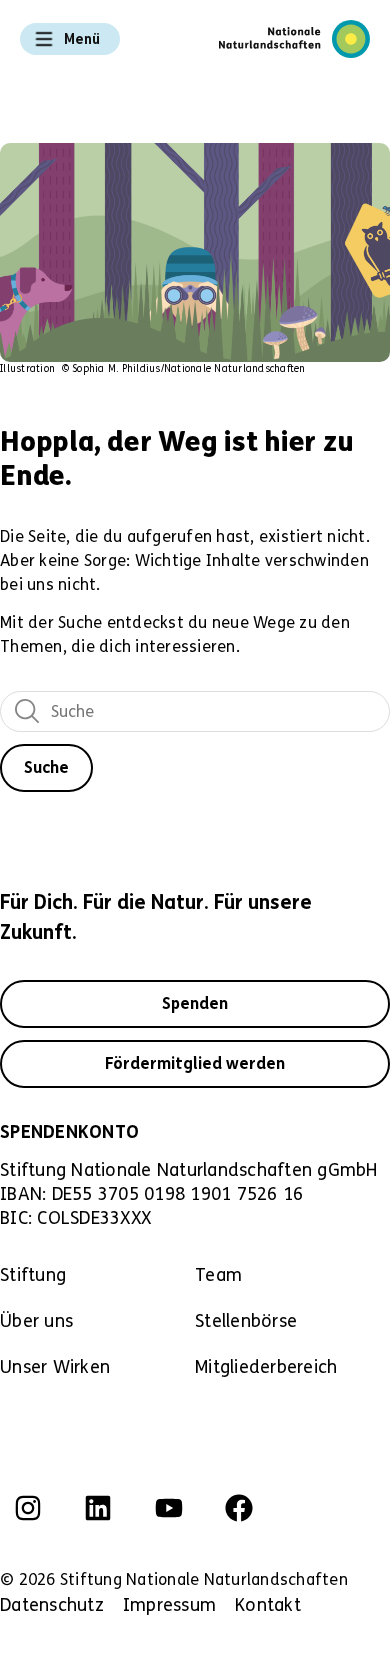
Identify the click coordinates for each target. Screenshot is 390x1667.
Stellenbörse (246, 1321)
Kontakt (268, 1605)
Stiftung (33, 1275)
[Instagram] (28, 1508)
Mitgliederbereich (266, 1367)
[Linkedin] (98, 1508)
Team (218, 1275)
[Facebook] (239, 1508)
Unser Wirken (55, 1367)
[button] (70, 39)
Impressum (169, 1605)
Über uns (36, 1321)
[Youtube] (169, 1508)
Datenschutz (52, 1605)
